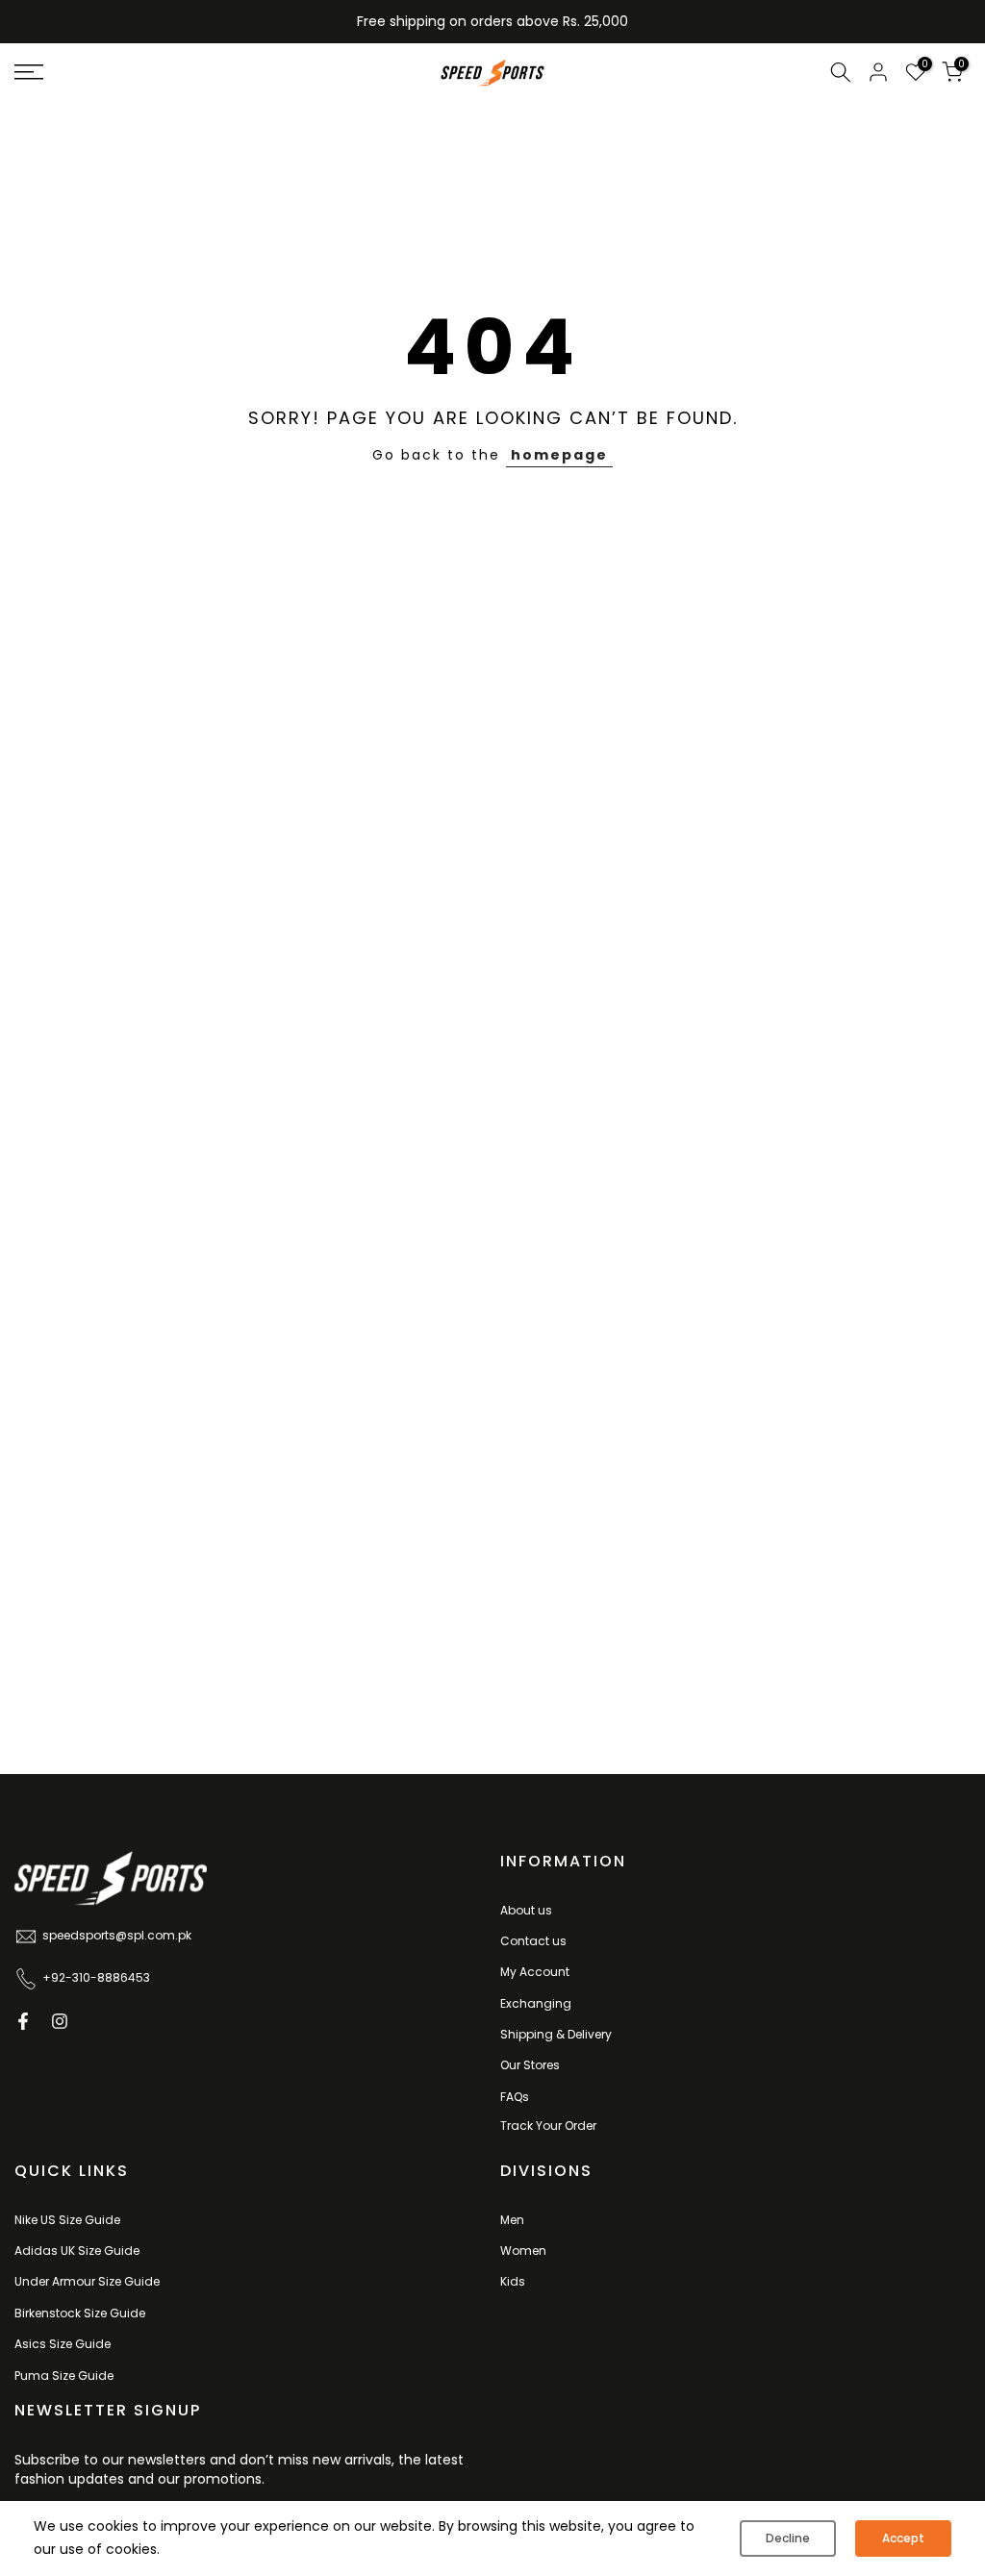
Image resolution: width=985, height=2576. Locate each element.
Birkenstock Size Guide (80, 2313)
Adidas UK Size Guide (77, 2251)
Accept (903, 2538)
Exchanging (536, 2003)
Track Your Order (548, 2126)
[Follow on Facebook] (23, 2021)
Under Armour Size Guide (87, 2281)
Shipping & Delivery (556, 2034)
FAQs (515, 2097)
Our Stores (530, 2065)
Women (523, 2251)
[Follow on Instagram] (60, 2021)
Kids (513, 2281)
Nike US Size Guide (67, 2220)
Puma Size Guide (64, 2376)
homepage (559, 455)
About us (526, 1910)
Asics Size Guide (63, 2344)
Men (512, 2220)
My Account (535, 1972)
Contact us (533, 1941)
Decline (788, 2538)
